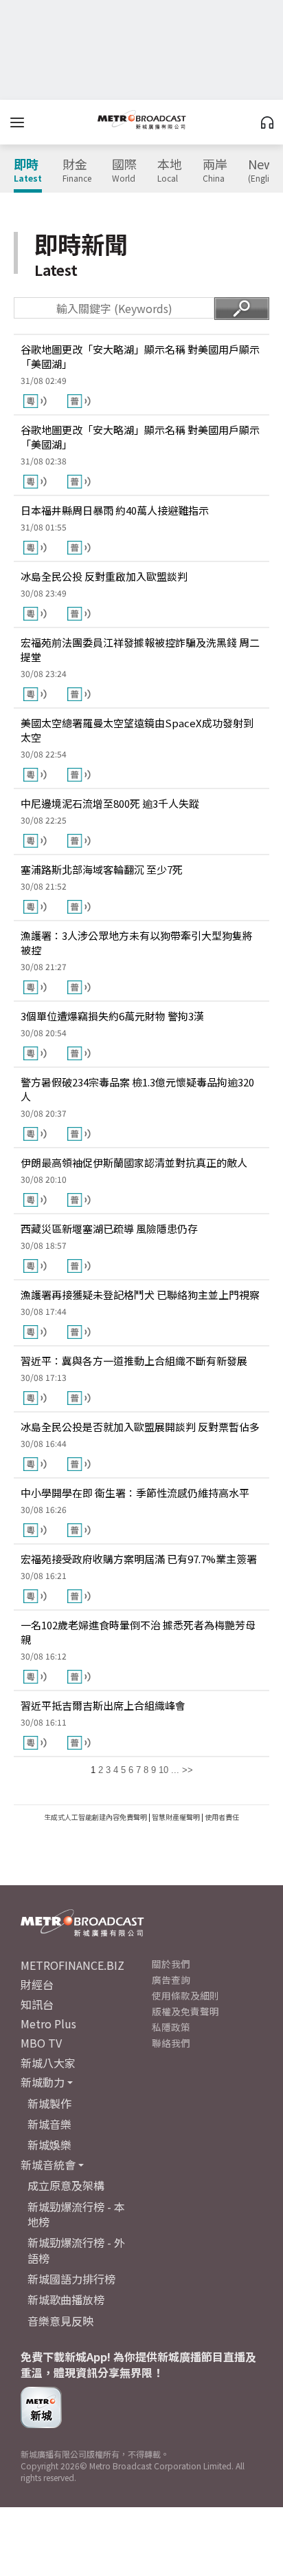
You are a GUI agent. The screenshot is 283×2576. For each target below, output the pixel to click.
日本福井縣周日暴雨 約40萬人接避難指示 (115, 510)
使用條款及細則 (185, 1995)
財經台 (37, 1984)
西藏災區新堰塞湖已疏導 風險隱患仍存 (109, 1228)
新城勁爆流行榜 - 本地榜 (76, 2214)
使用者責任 (222, 1817)
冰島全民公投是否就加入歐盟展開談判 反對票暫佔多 (140, 1427)
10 (163, 1770)
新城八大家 (48, 2063)
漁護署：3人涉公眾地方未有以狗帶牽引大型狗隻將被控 (137, 943)
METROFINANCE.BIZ (72, 1965)
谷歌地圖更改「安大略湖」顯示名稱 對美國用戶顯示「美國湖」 (140, 356)
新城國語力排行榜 (71, 2279)
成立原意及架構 (66, 2185)
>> (188, 1770)
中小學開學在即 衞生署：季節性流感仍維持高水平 (135, 1493)
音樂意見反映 (60, 2321)
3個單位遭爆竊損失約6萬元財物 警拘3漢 (112, 1016)
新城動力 (43, 2082)
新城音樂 (49, 2124)
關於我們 (171, 1964)
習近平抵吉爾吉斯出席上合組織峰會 (103, 1705)
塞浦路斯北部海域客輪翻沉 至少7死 (102, 869)
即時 (28, 171)
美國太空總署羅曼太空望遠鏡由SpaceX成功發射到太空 (137, 730)
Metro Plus (48, 2024)
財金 (77, 171)
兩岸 (215, 171)
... (175, 1770)
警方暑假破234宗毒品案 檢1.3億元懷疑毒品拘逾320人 (137, 1089)
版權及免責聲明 (185, 2011)
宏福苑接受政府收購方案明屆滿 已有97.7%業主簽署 (139, 1559)
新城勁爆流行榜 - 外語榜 (76, 2250)
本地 (170, 171)
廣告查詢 (171, 1979)
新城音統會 (48, 2165)
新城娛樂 (49, 2145)
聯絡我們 (171, 2043)
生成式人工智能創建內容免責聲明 (95, 1817)
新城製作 (49, 2103)
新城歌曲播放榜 (66, 2299)
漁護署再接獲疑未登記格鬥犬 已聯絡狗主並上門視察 (140, 1295)
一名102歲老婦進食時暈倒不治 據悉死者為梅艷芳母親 (138, 1632)
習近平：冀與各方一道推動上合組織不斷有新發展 (134, 1361)
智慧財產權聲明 (176, 1817)
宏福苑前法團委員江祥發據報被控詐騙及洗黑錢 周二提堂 (140, 650)
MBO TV (41, 2043)
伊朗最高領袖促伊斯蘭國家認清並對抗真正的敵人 (134, 1162)
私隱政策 (171, 2027)
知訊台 (37, 2004)
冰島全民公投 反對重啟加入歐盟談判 (104, 576)
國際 (124, 171)
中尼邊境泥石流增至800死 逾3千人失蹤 (110, 803)
